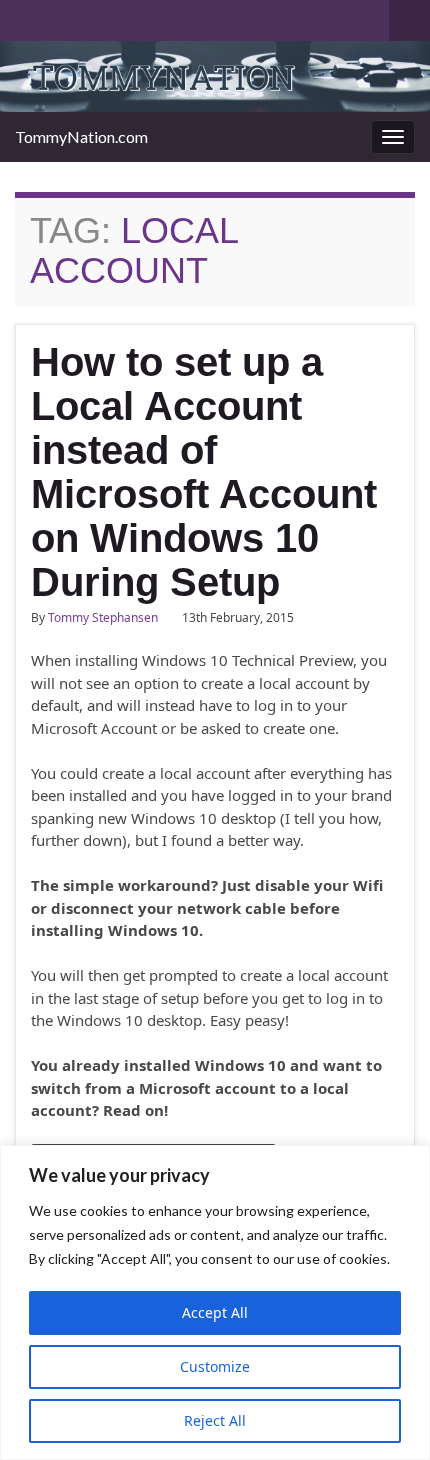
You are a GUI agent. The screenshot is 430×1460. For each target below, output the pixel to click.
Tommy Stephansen (103, 617)
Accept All (215, 1312)
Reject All (215, 1420)
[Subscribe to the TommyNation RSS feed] (24, 16)
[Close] (409, 1162)
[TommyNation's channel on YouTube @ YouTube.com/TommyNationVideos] (56, 16)
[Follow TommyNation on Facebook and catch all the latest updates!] (133, 16)
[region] (215, 1302)
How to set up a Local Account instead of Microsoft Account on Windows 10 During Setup (204, 472)
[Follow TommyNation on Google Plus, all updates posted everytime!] (101, 16)
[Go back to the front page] (215, 76)
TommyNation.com (81, 136)
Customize (215, 1366)
